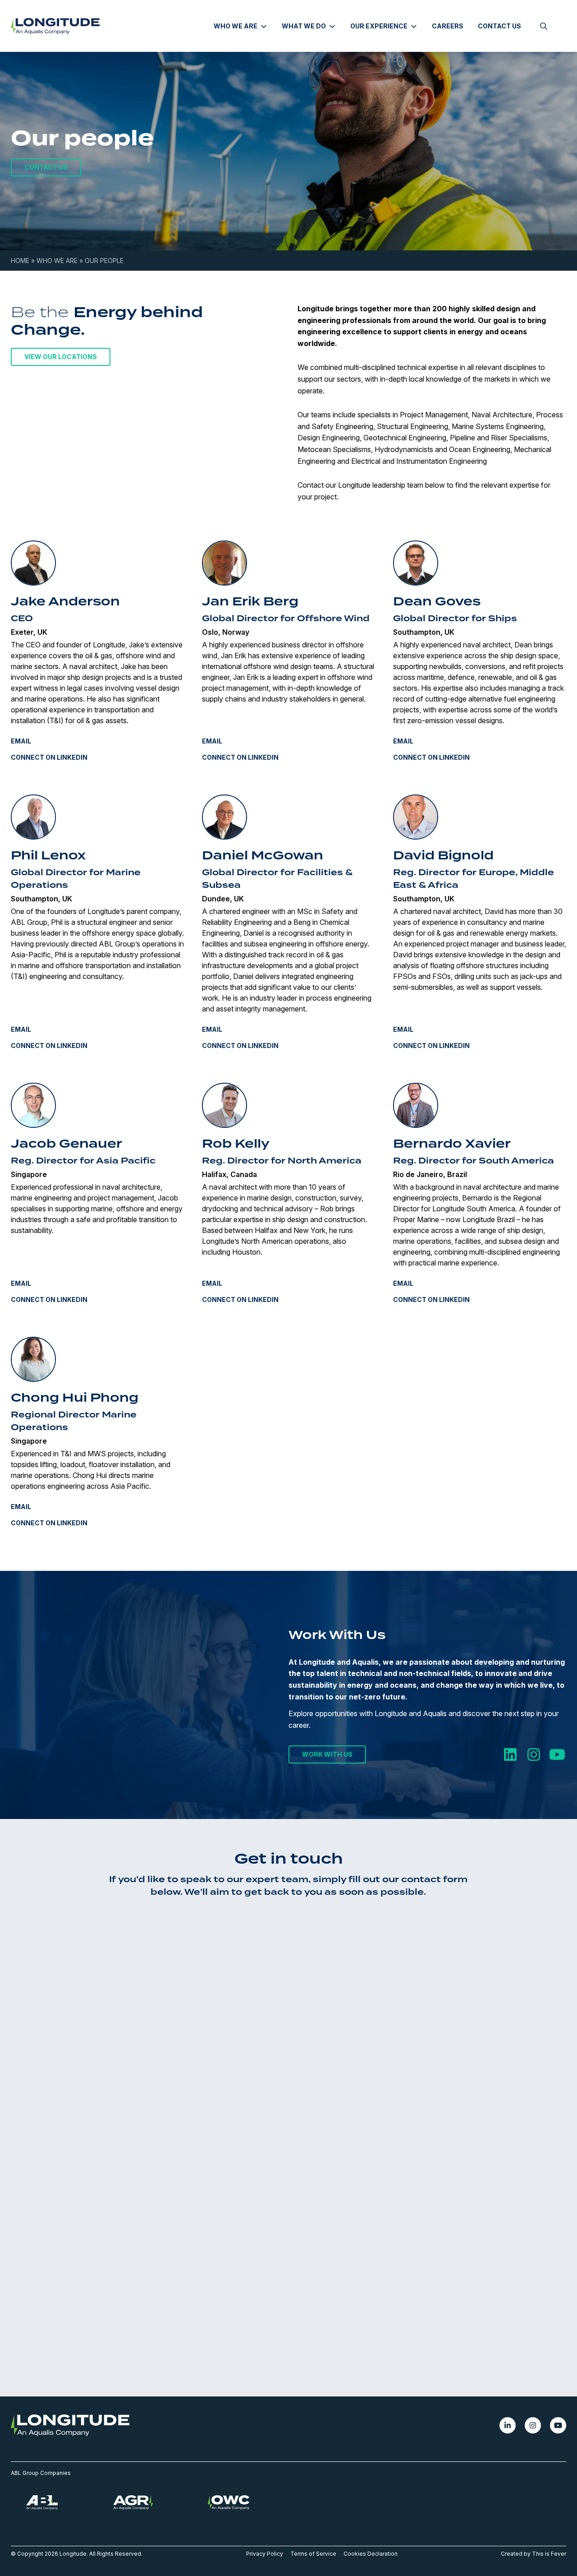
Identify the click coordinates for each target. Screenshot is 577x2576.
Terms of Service (313, 2554)
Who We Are (57, 261)
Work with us (327, 1755)
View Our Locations (61, 357)
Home (20, 261)
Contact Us (499, 26)
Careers (448, 26)
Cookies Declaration (371, 2554)
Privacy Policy (265, 2554)
